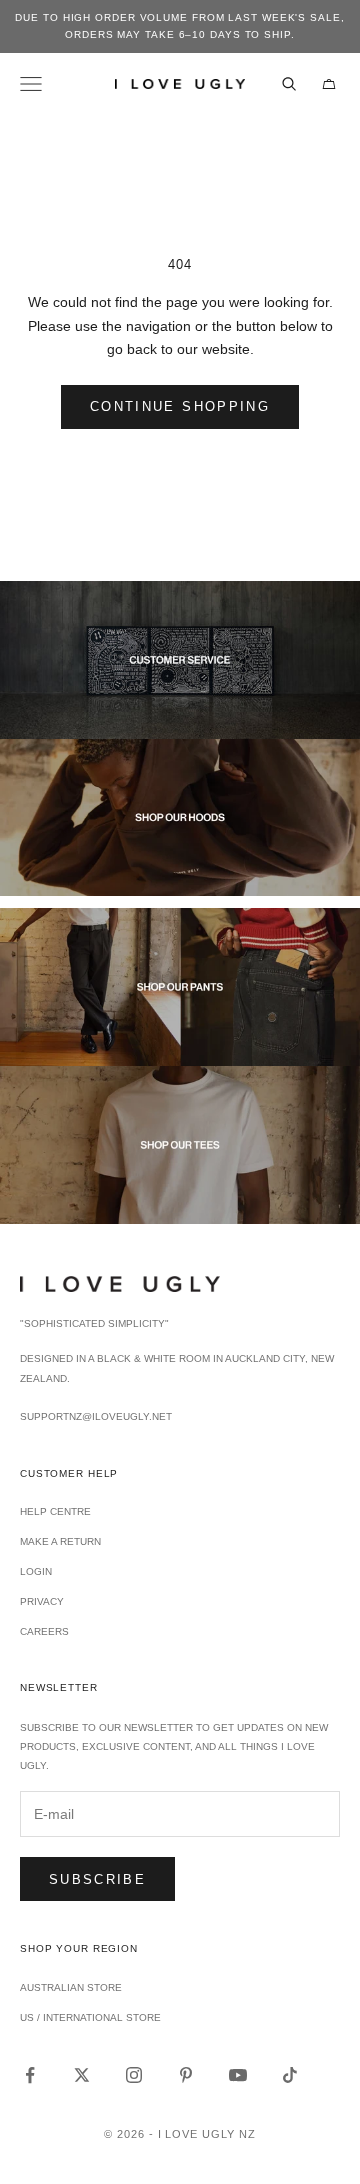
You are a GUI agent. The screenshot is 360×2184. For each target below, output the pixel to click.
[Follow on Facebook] (30, 2075)
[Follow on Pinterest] (186, 2075)
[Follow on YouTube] (238, 2075)
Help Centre (55, 1511)
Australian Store (71, 1987)
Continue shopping (180, 406)
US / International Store (90, 2017)
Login (36, 1571)
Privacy (42, 1601)
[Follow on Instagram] (134, 2075)
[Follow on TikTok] (290, 2075)
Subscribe (97, 1879)
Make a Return (60, 1541)
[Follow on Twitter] (82, 2075)
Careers (44, 1631)
